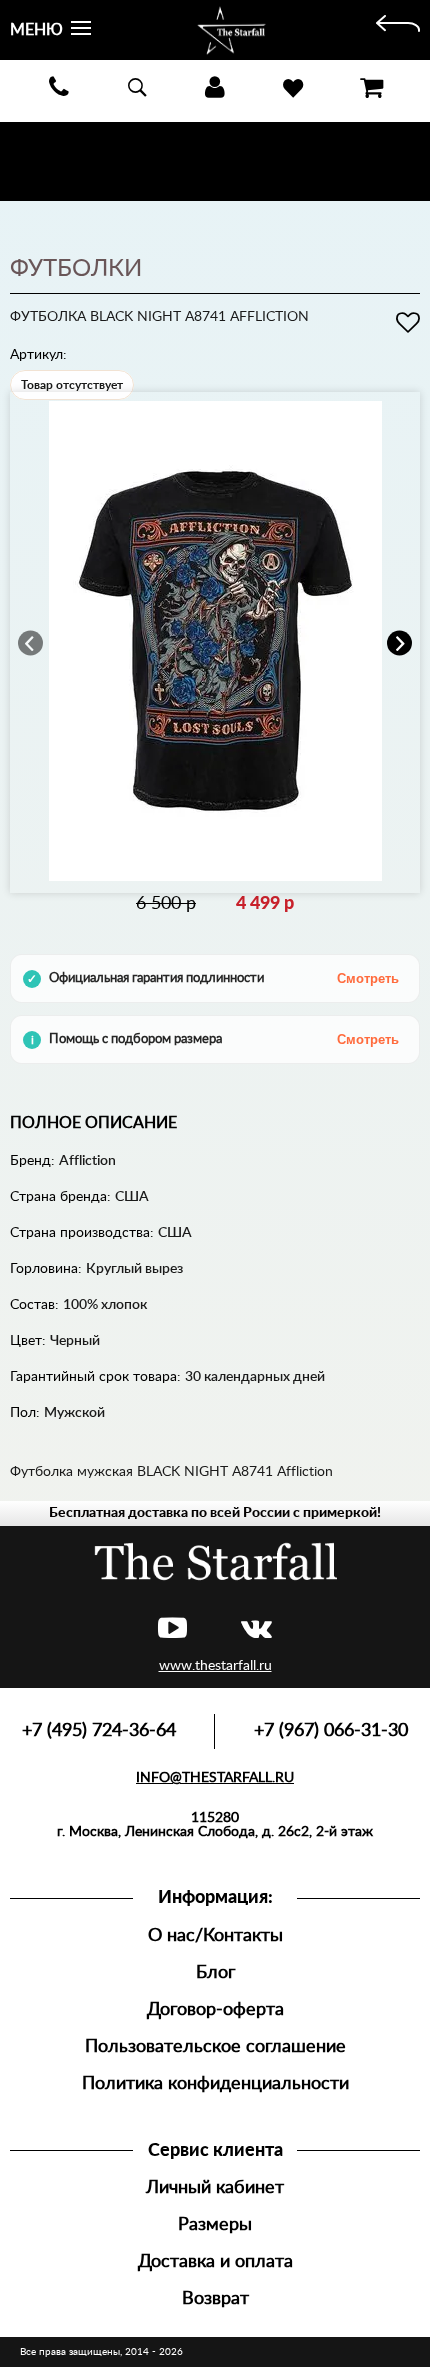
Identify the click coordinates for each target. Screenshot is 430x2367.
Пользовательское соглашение (215, 2046)
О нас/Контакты (215, 1935)
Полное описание (93, 1123)
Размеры (215, 2224)
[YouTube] (172, 1629)
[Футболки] (398, 30)
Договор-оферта (215, 2009)
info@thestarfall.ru (215, 1778)
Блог (215, 1972)
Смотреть (368, 978)
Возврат (215, 2298)
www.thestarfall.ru (215, 1666)
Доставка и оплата (215, 2261)
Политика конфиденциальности (215, 2083)
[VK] (256, 1629)
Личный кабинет (215, 2187)
